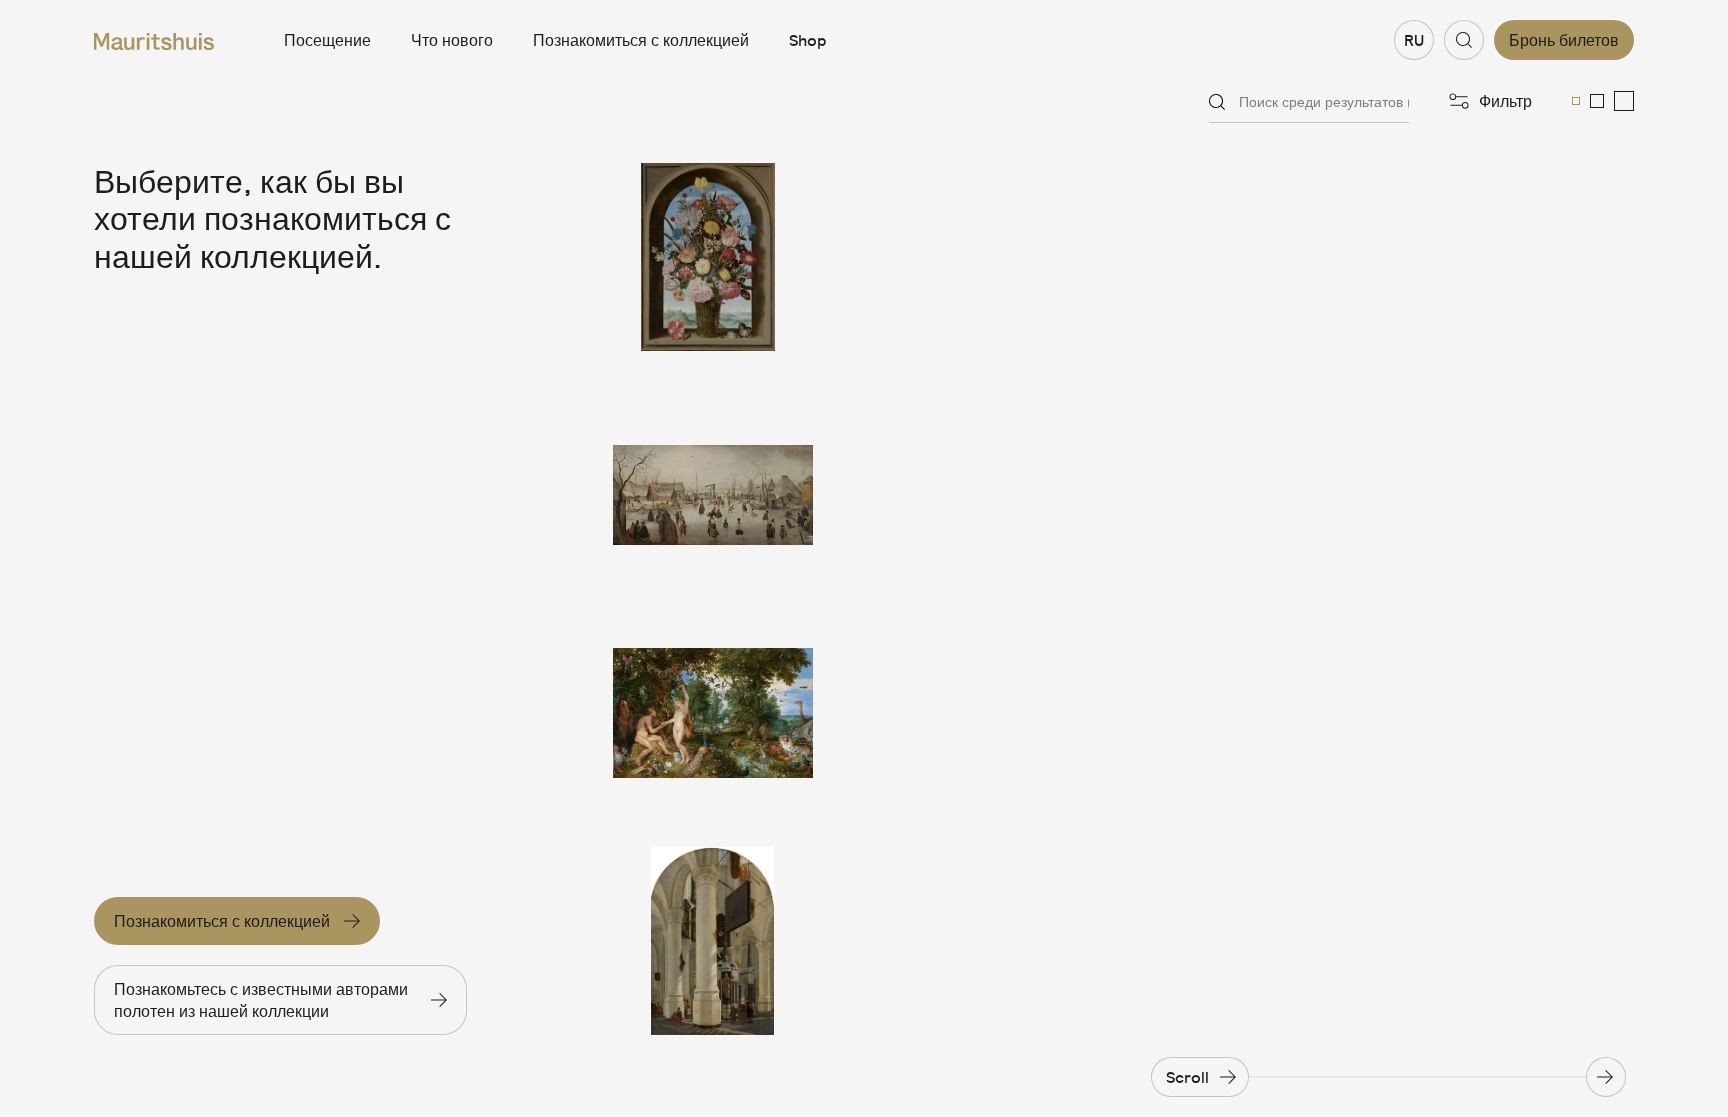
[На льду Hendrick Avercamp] (713, 485)
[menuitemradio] (1576, 101)
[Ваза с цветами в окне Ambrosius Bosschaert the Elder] (713, 257)
